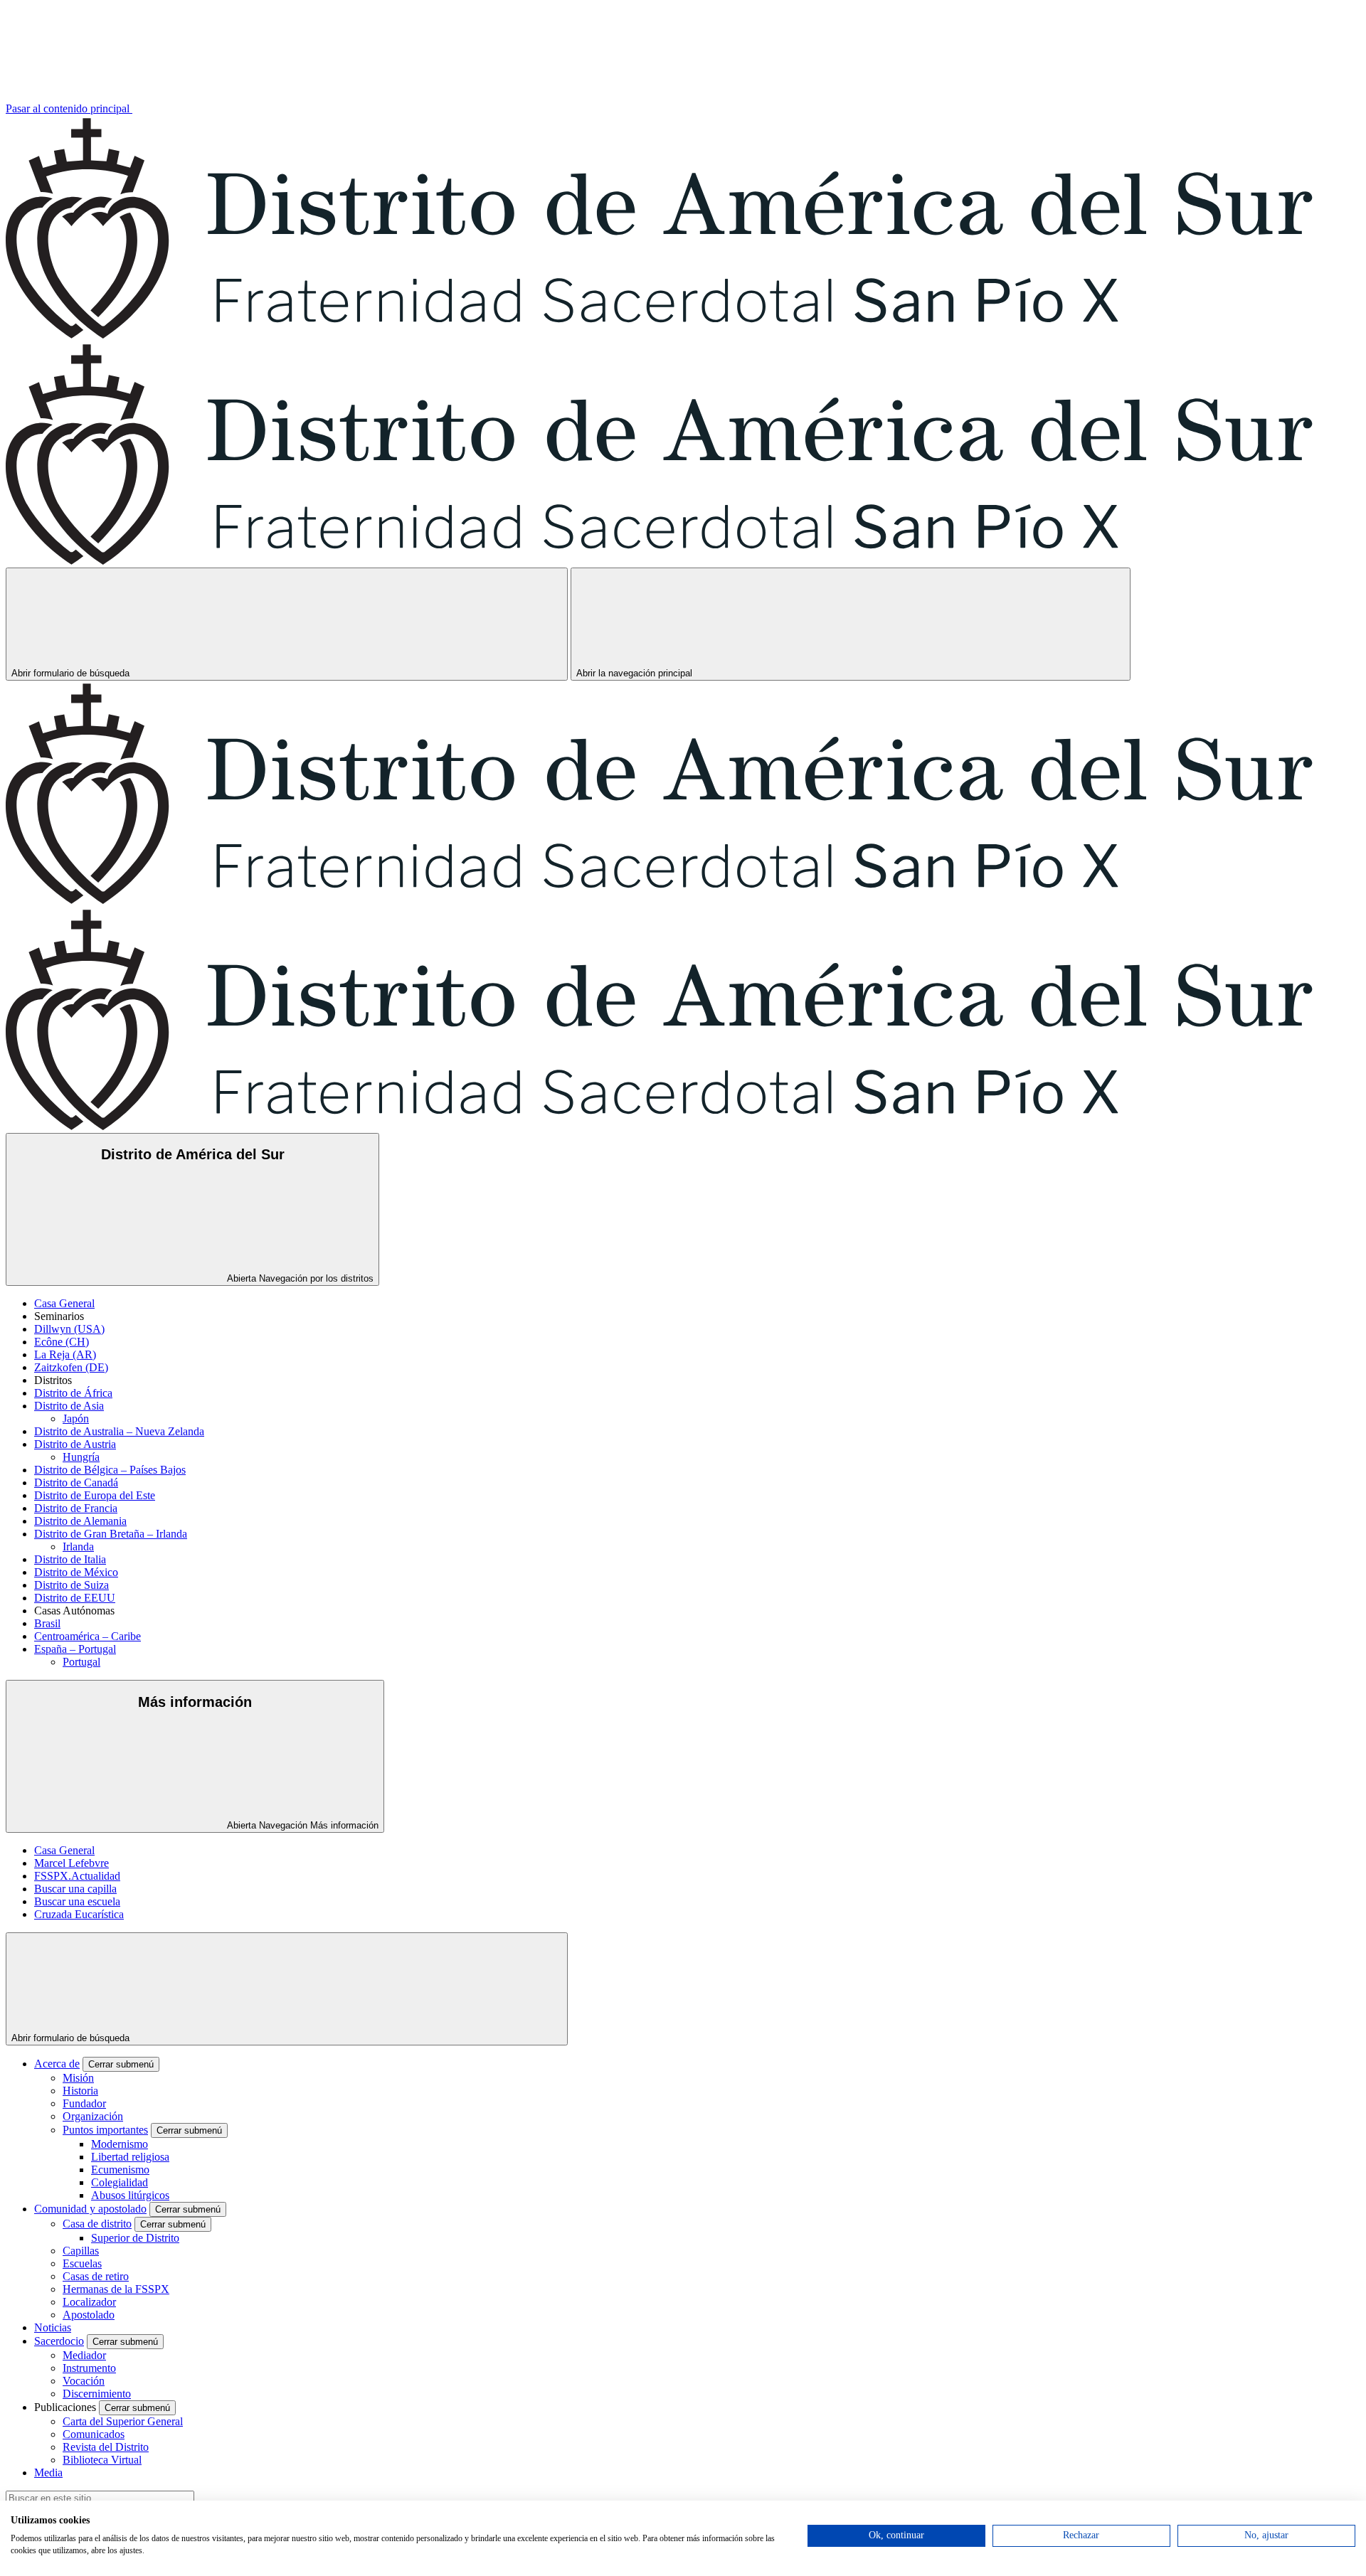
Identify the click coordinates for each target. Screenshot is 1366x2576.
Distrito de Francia (76, 1508)
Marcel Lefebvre (72, 1863)
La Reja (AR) (65, 1354)
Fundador (84, 2103)
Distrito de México (76, 1572)
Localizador (89, 2302)
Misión (78, 2078)
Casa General (64, 1303)
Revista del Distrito (106, 2447)
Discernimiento (97, 2394)
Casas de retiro (96, 2276)
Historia (80, 2091)
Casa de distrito (97, 2224)
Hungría (81, 1457)
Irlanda (78, 1547)
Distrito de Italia (70, 1559)
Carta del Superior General (123, 2421)
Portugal (81, 1662)
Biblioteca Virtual (102, 2460)
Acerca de (57, 2064)
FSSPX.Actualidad (77, 1876)
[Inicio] (683, 335)
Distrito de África (73, 1393)
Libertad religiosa (130, 2157)
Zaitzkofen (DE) (71, 1367)
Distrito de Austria (75, 1444)
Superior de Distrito (135, 2238)
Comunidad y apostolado (90, 2209)
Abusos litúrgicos (130, 2195)
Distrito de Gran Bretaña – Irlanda (111, 1534)
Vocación (84, 2381)
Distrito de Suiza (72, 1585)
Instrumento (89, 2368)
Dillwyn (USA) (69, 1329)
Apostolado (89, 2315)
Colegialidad (120, 2182)
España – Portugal (75, 1649)
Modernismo (120, 2144)
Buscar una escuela (77, 1901)
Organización (93, 2116)
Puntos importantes (105, 2130)
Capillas (81, 2251)
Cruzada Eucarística (79, 1914)
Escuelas (82, 2263)
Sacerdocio (59, 2341)
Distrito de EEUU (75, 1598)
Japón (76, 1419)
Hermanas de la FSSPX (116, 2289)
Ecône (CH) (62, 1342)
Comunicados (94, 2434)
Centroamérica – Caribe (88, 1636)
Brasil (47, 1623)
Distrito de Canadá (76, 1483)
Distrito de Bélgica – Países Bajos (110, 1470)
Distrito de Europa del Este (95, 1495)
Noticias (53, 2327)
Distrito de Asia (69, 1406)
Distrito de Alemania (80, 1521)
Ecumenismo (120, 2170)
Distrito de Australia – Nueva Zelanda (119, 1431)
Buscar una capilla (75, 1889)
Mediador (84, 2355)
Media (48, 2473)
